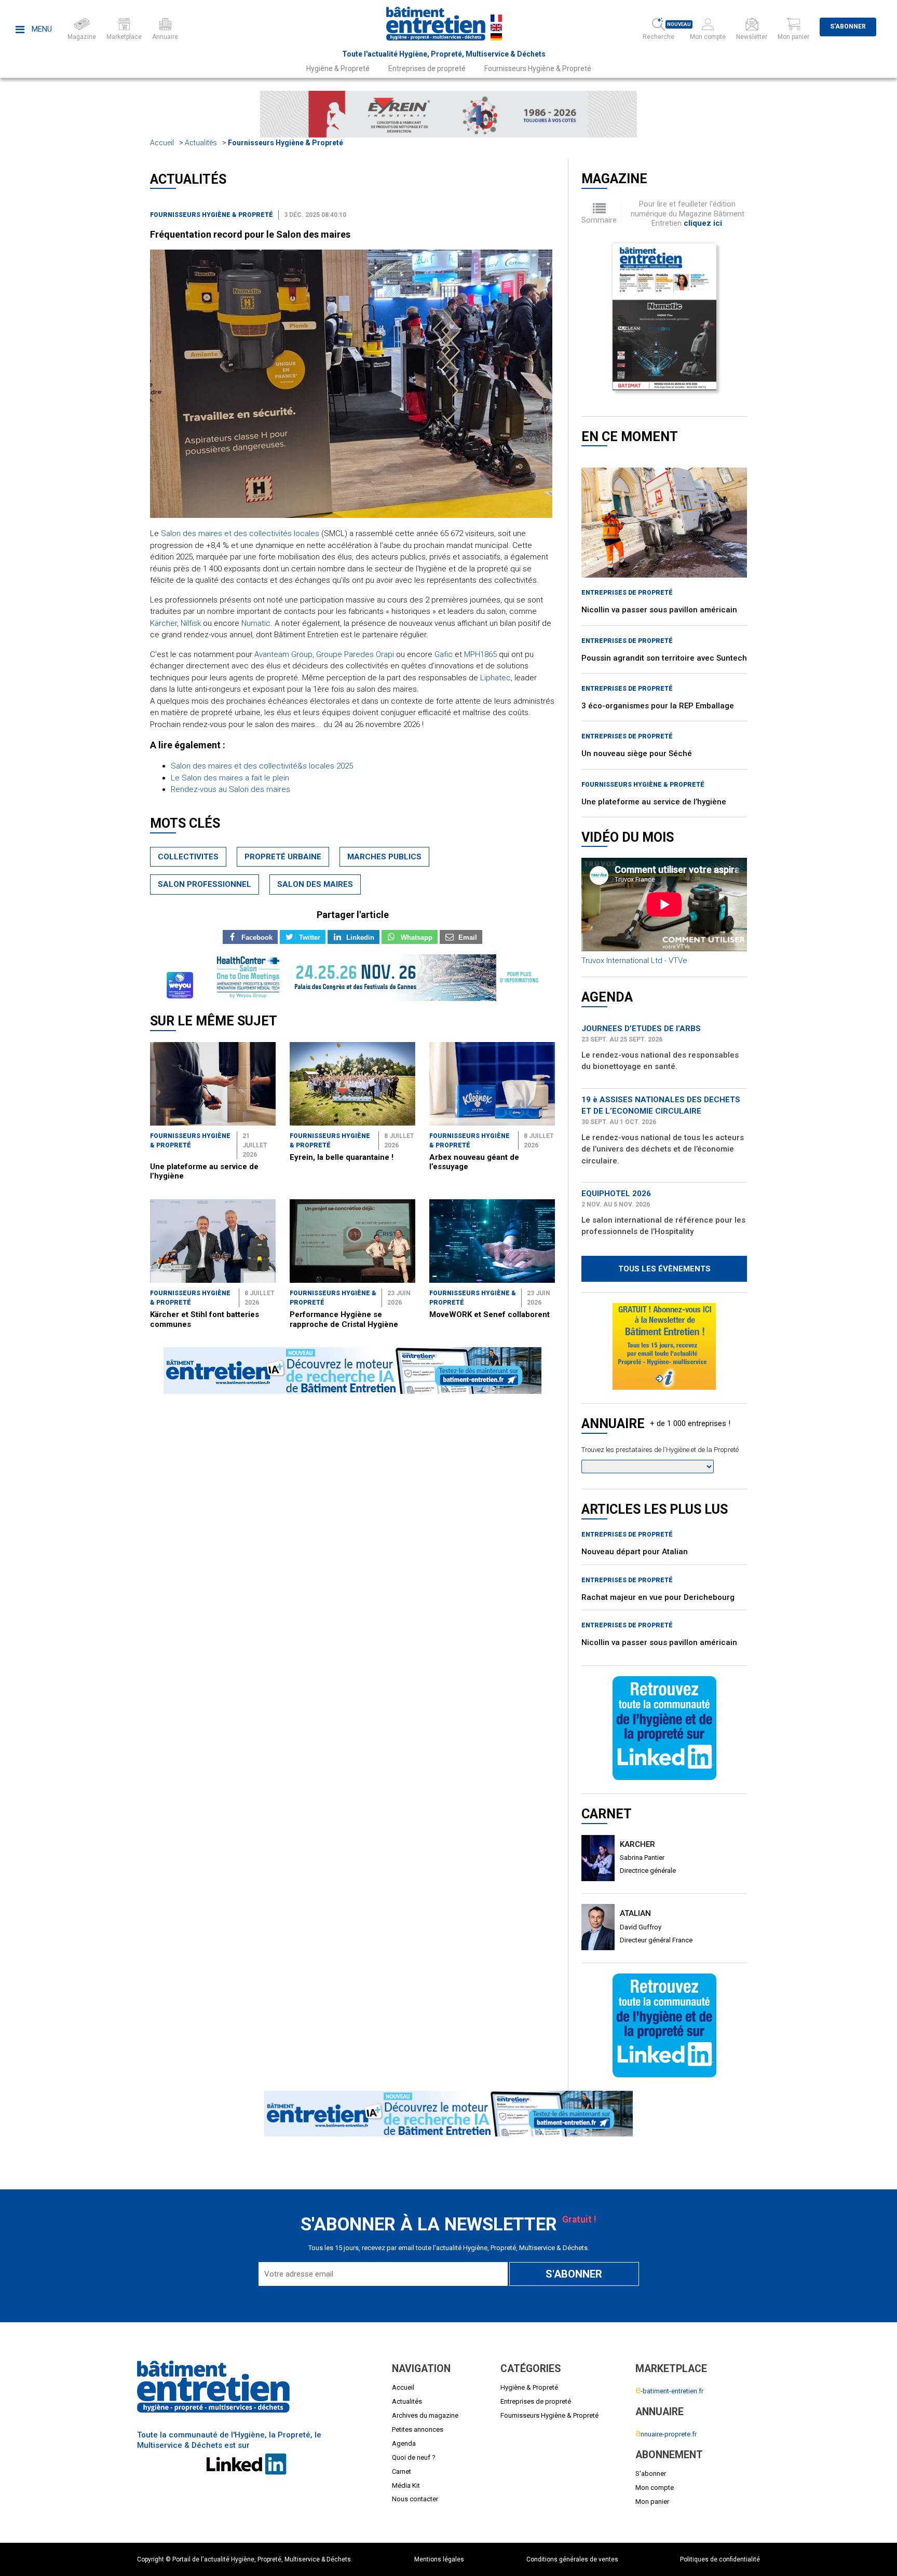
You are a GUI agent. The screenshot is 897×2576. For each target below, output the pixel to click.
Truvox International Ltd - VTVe (634, 961)
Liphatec (495, 678)
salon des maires (315, 884)
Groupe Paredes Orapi (355, 654)
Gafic (444, 654)
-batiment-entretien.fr (669, 2391)
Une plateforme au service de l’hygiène (654, 802)
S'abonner (848, 26)
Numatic (256, 623)
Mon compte (655, 2488)
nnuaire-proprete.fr (666, 2434)
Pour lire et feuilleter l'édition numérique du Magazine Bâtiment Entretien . (688, 214)
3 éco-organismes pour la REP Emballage (658, 706)
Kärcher (164, 623)
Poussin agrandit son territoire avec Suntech (664, 658)
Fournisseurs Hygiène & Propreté (538, 68)
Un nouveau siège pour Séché (637, 753)
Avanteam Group (283, 654)
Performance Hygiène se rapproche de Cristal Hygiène (344, 1319)
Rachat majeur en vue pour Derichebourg (658, 1590)
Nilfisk (191, 623)
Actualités (201, 143)
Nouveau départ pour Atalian (635, 1544)
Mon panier (652, 2502)
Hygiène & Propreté (338, 68)
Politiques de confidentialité (720, 2559)
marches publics (384, 857)
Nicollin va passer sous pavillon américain (659, 610)
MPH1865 (480, 654)
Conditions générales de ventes (572, 2559)
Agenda (404, 2443)
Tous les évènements (664, 1269)
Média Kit (406, 2485)
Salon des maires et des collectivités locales (240, 533)
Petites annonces (418, 2429)
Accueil (162, 143)
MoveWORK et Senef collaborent (490, 1314)
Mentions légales (439, 2559)
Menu (41, 29)
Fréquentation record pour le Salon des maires (250, 234)
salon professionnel (205, 884)
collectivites (188, 857)
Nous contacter (415, 2499)
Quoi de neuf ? (414, 2457)
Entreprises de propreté (427, 68)
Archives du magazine (425, 2415)
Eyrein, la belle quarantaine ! (342, 1157)
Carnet (402, 2471)
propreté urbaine (283, 857)
